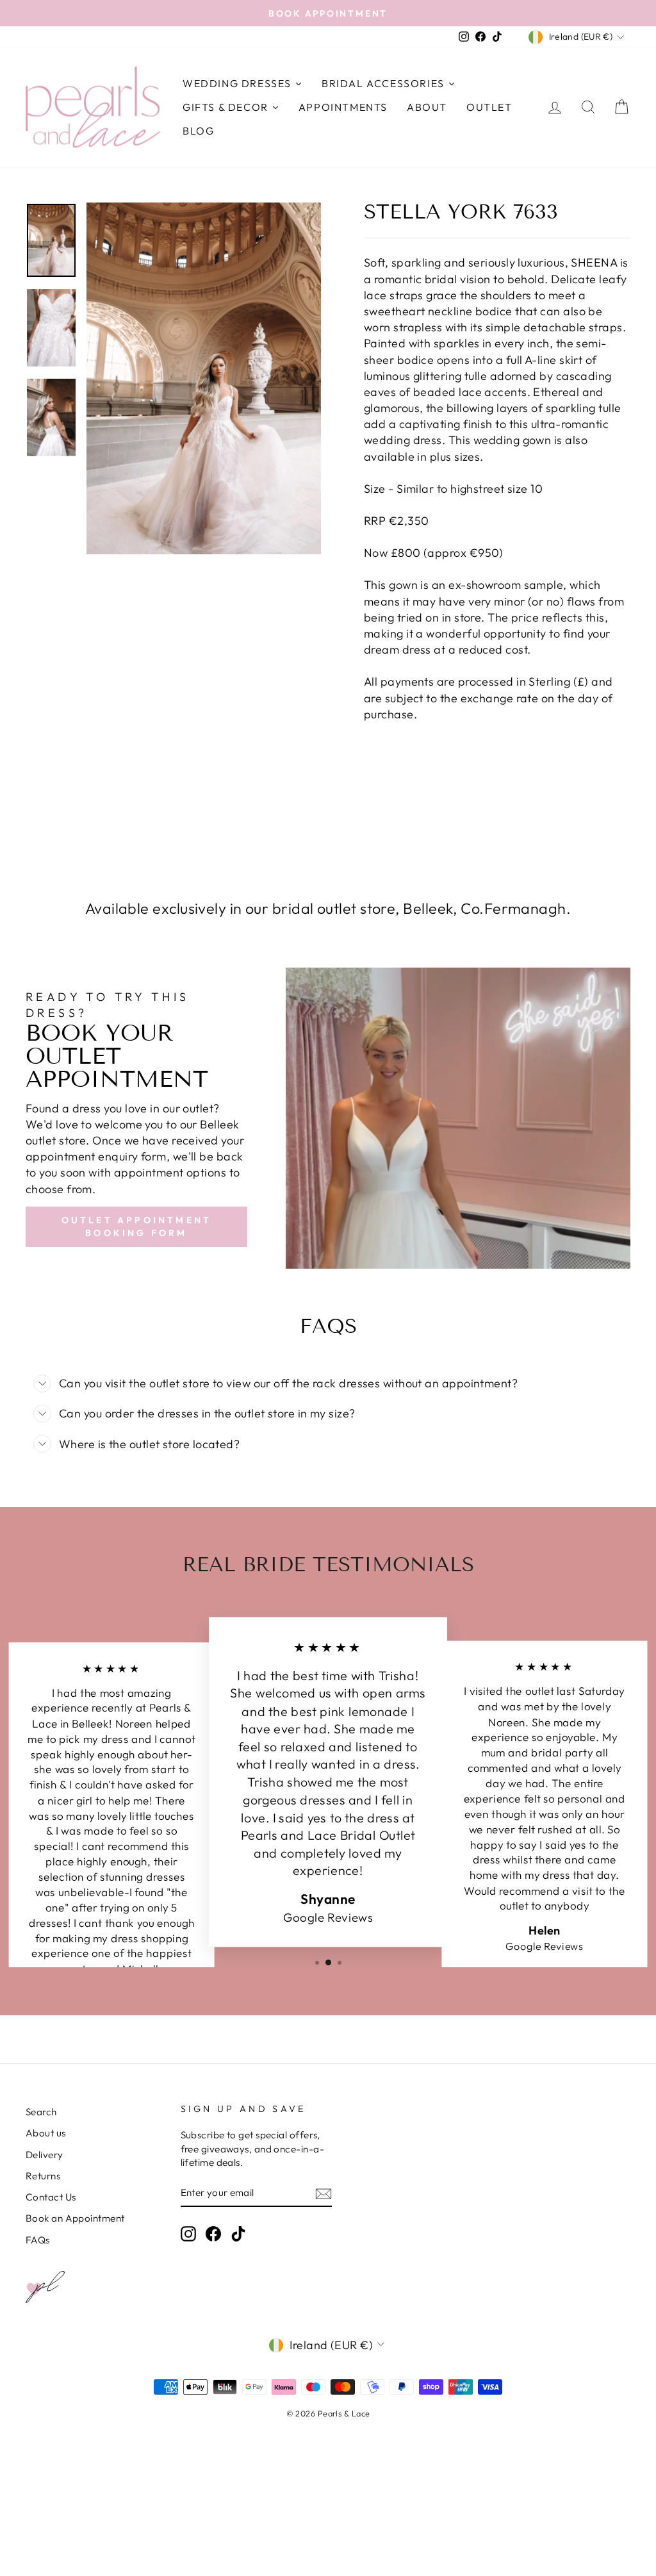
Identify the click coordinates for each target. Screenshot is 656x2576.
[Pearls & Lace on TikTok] (238, 2234)
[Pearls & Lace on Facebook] (213, 2234)
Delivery (45, 2155)
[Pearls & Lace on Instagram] (188, 2234)
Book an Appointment (75, 2218)
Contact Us (51, 2197)
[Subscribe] (324, 2193)
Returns (43, 2176)
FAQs (38, 2240)
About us (46, 2133)
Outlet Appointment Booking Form (137, 1226)
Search (41, 2112)
